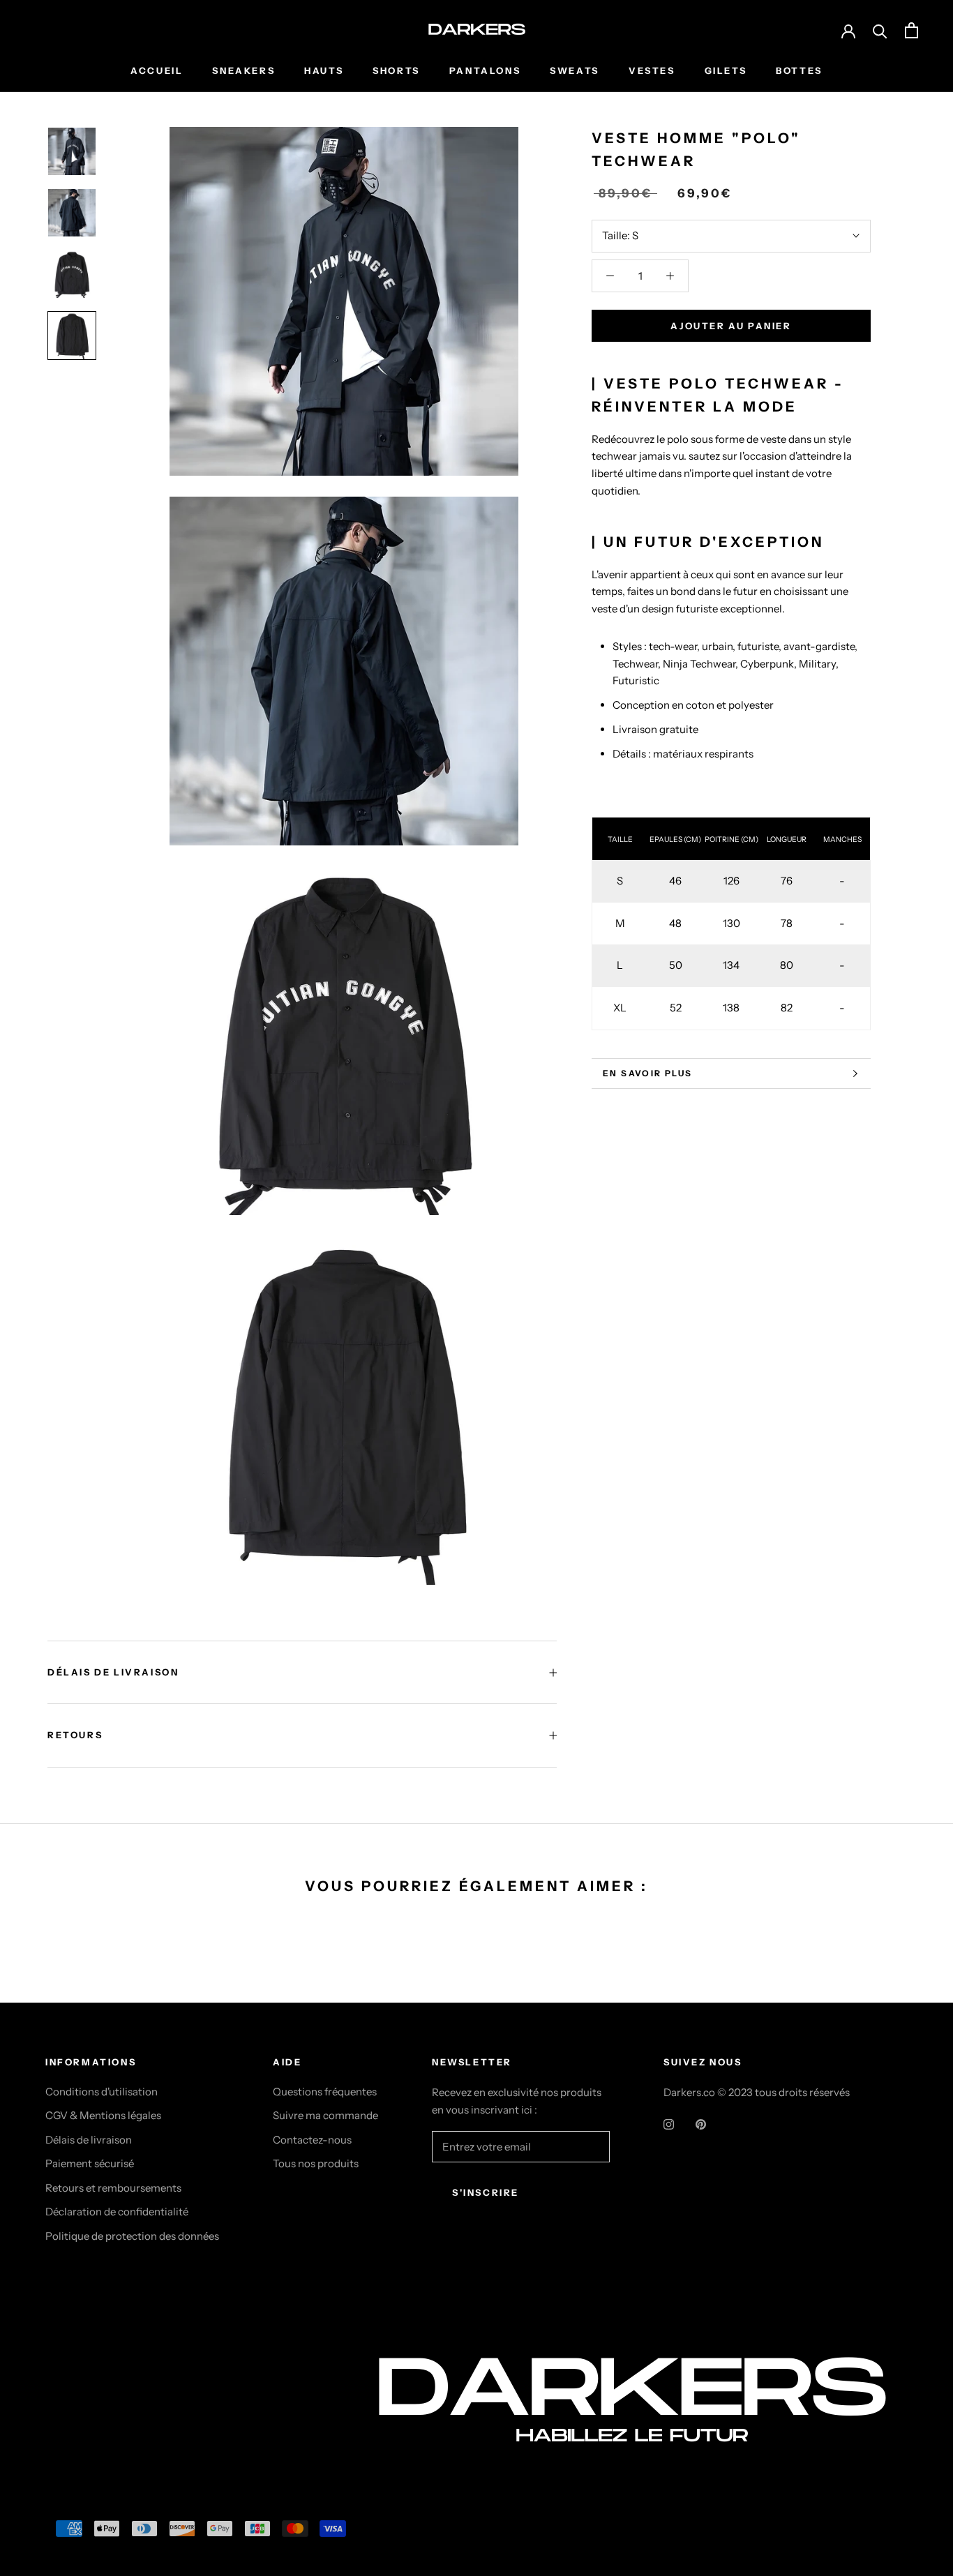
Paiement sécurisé (90, 2163)
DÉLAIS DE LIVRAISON (113, 1672)
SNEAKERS (243, 70)
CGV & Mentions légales (103, 2115)
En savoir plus (648, 1073)
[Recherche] (880, 30)
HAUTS (324, 70)
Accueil (157, 70)
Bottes (799, 70)
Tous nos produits (316, 2163)
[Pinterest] (701, 2124)
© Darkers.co (98, 2426)
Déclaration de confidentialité (117, 2212)
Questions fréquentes (325, 2092)
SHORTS (396, 70)
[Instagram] (669, 2124)
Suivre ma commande (325, 2115)
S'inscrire (486, 2192)
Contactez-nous (312, 2140)
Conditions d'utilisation (102, 2092)
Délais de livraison (89, 2140)
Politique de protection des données (132, 2236)
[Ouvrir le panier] (911, 30)
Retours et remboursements (113, 2188)
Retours (75, 1735)
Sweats (575, 70)
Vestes (652, 70)
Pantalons (485, 70)
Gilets (726, 70)
